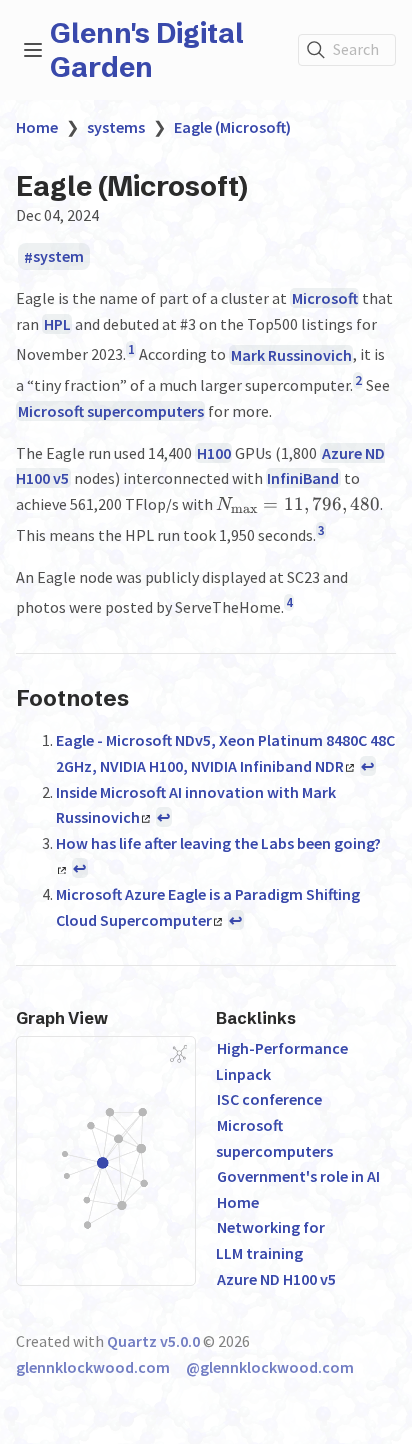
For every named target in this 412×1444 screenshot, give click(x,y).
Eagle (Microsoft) (232, 127)
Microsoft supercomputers (111, 411)
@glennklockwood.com (270, 1367)
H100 (214, 453)
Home (37, 127)
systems (116, 127)
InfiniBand (303, 478)
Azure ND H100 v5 (276, 1279)
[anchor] (147, 697)
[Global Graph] (179, 1054)
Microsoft (325, 298)
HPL (57, 324)
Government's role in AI (298, 1176)
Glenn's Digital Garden (147, 50)
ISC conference (269, 1099)
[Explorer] (33, 50)
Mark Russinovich (291, 355)
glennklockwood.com (93, 1367)
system (58, 257)
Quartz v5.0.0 (153, 1341)
